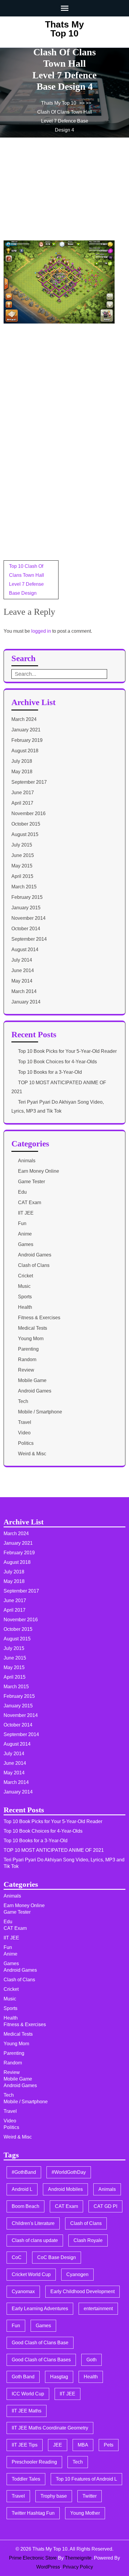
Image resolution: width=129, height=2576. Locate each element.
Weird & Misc (32, 1454)
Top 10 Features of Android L (86, 2479)
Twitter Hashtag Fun (33, 2513)
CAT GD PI (105, 2206)
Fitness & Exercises (39, 1318)
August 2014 (25, 950)
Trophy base (54, 2496)
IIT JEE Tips (25, 2445)
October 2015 (26, 824)
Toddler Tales (26, 2479)
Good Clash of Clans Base (40, 2343)
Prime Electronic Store (33, 2558)
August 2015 (25, 834)
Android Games (35, 1255)
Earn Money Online (39, 1171)
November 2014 (28, 918)
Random (27, 1359)
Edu (22, 1192)
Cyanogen (77, 2274)
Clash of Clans (34, 1265)
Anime (25, 1234)
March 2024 (24, 719)
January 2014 (26, 1002)
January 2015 (26, 908)
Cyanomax (23, 2291)
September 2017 (29, 782)
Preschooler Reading (34, 2462)
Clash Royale (88, 2240)
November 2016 (28, 813)
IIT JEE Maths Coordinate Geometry (50, 2428)
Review (26, 1370)
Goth (91, 2360)
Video (24, 1433)
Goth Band (23, 2377)
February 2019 (27, 740)
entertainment (98, 2309)
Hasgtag (59, 2377)
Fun (22, 1223)
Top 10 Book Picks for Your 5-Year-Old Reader (67, 1051)
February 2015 (27, 897)
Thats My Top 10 (64, 29)
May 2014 (22, 981)
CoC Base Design (57, 2257)
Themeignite (78, 2558)
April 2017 (22, 803)
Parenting (28, 1349)
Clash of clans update (35, 2240)
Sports (25, 1297)
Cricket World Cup (31, 2274)
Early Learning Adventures (40, 2309)
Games (26, 1244)
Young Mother (85, 2513)
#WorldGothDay (69, 2172)
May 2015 (22, 866)
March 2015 (24, 887)
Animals (27, 1161)
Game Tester (31, 1182)
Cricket (25, 1276)
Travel (25, 1422)
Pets (109, 2445)
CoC (17, 2257)
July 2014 (22, 960)
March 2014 (24, 991)
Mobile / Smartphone (40, 1412)
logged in (41, 631)
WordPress (48, 2567)
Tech (23, 1401)
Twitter (90, 2496)
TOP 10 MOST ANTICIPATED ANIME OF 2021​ (54, 1850)
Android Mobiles (65, 2189)
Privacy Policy (78, 2567)
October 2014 (26, 929)
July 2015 (22, 845)
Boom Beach (25, 2206)
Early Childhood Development (82, 2291)
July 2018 (22, 761)
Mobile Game (32, 1380)
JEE (58, 2445)
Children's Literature (33, 2223)
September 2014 (29, 939)
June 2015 (23, 855)
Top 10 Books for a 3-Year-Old (50, 1072)
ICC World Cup (28, 2394)
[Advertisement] (49, 197)
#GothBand (24, 2172)
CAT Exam (30, 1202)
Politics (26, 1443)
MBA (83, 2445)
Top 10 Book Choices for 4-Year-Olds (57, 1062)
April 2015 (22, 876)
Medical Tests (33, 1328)
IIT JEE (26, 1213)
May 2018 (22, 772)
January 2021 (26, 730)
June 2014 (23, 970)
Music (24, 1286)
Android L (22, 2189)
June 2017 (23, 793)
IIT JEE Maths (27, 2411)
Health (25, 1307)
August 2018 (25, 751)
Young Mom (31, 1339)
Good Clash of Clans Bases (41, 2360)
